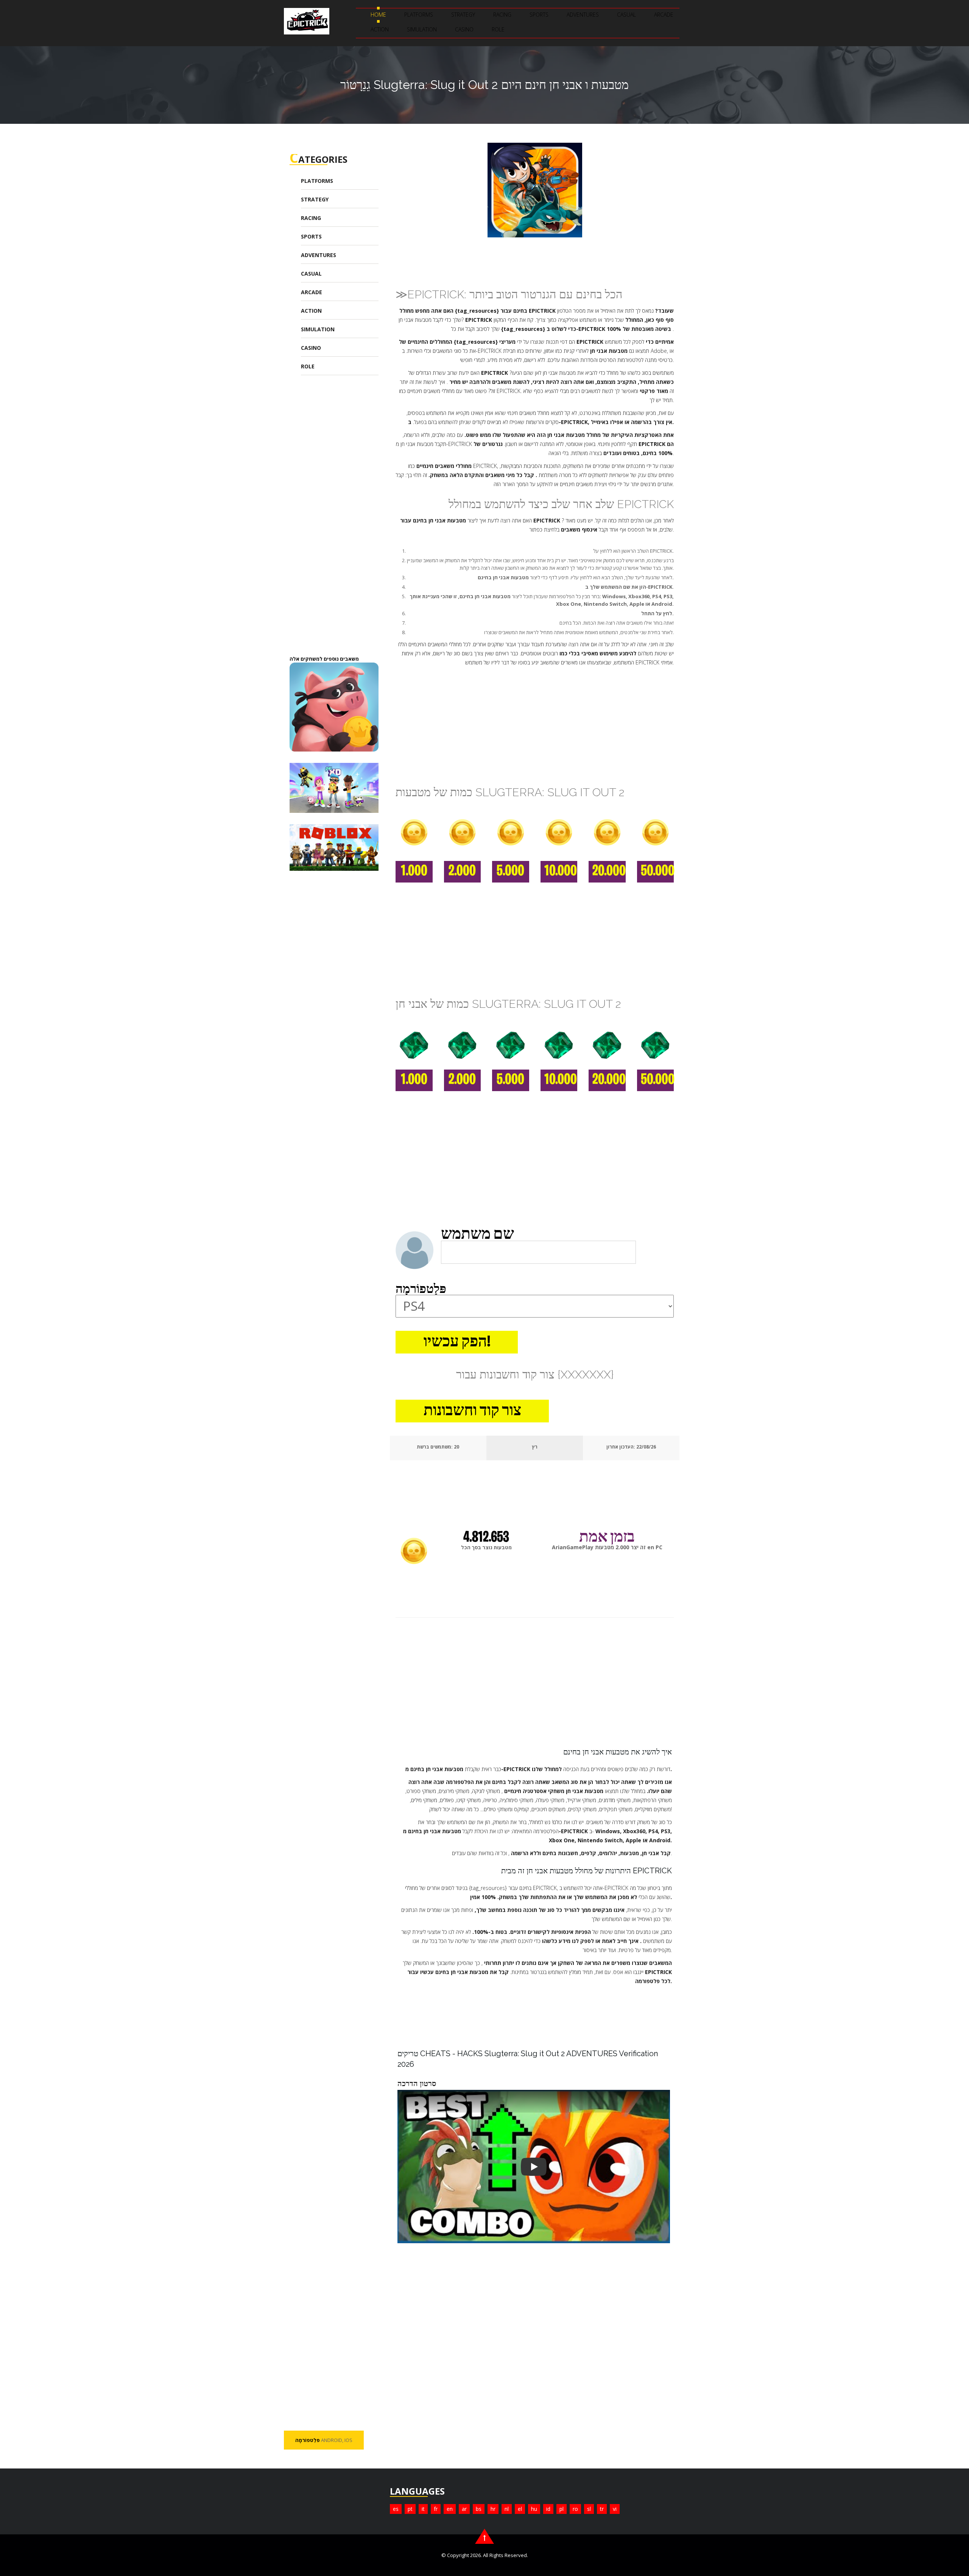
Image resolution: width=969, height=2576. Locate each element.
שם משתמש (477, 1235)
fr (436, 2509)
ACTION (380, 29)
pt (410, 2509)
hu (534, 2509)
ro (575, 2509)
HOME (378, 15)
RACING (502, 15)
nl (507, 2509)
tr (602, 2509)
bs (479, 2509)
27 (456, 1447)
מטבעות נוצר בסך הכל (486, 1547)
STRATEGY (463, 15)
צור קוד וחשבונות (472, 1411)
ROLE (498, 29)
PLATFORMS (419, 15)
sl (589, 2509)
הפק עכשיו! (457, 1343)
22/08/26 (646, 1447)
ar (464, 2509)
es (396, 2509)
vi (615, 2509)
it (423, 2509)
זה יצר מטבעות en (607, 1547)
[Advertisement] (346, 521)
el (520, 2509)
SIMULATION (422, 29)
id (548, 2509)
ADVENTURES (583, 15)
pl (562, 2509)
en (450, 2509)
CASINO (464, 29)
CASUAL (626, 15)
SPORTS (539, 15)
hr (493, 2509)
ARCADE (664, 15)
